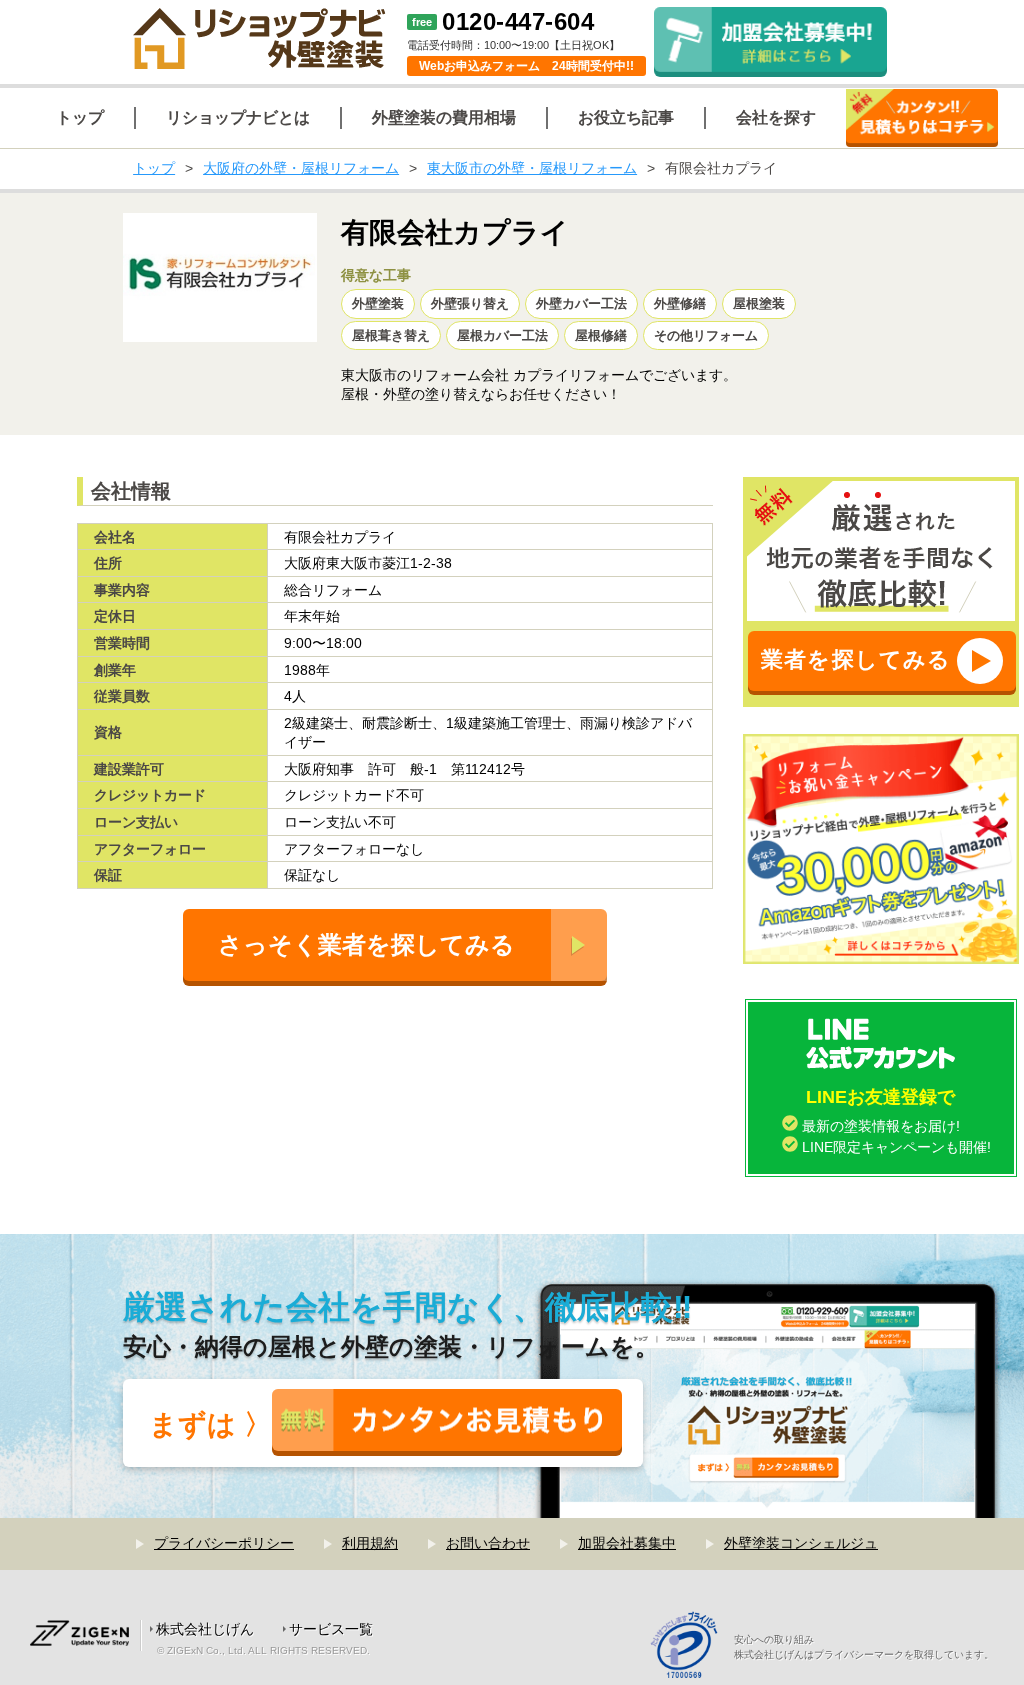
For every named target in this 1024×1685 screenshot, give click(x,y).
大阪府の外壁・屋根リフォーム (301, 168)
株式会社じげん (205, 1629)
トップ (154, 168)
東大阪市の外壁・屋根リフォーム (532, 168)
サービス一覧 (331, 1629)
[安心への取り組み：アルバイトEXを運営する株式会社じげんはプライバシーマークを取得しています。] (691, 1647)
